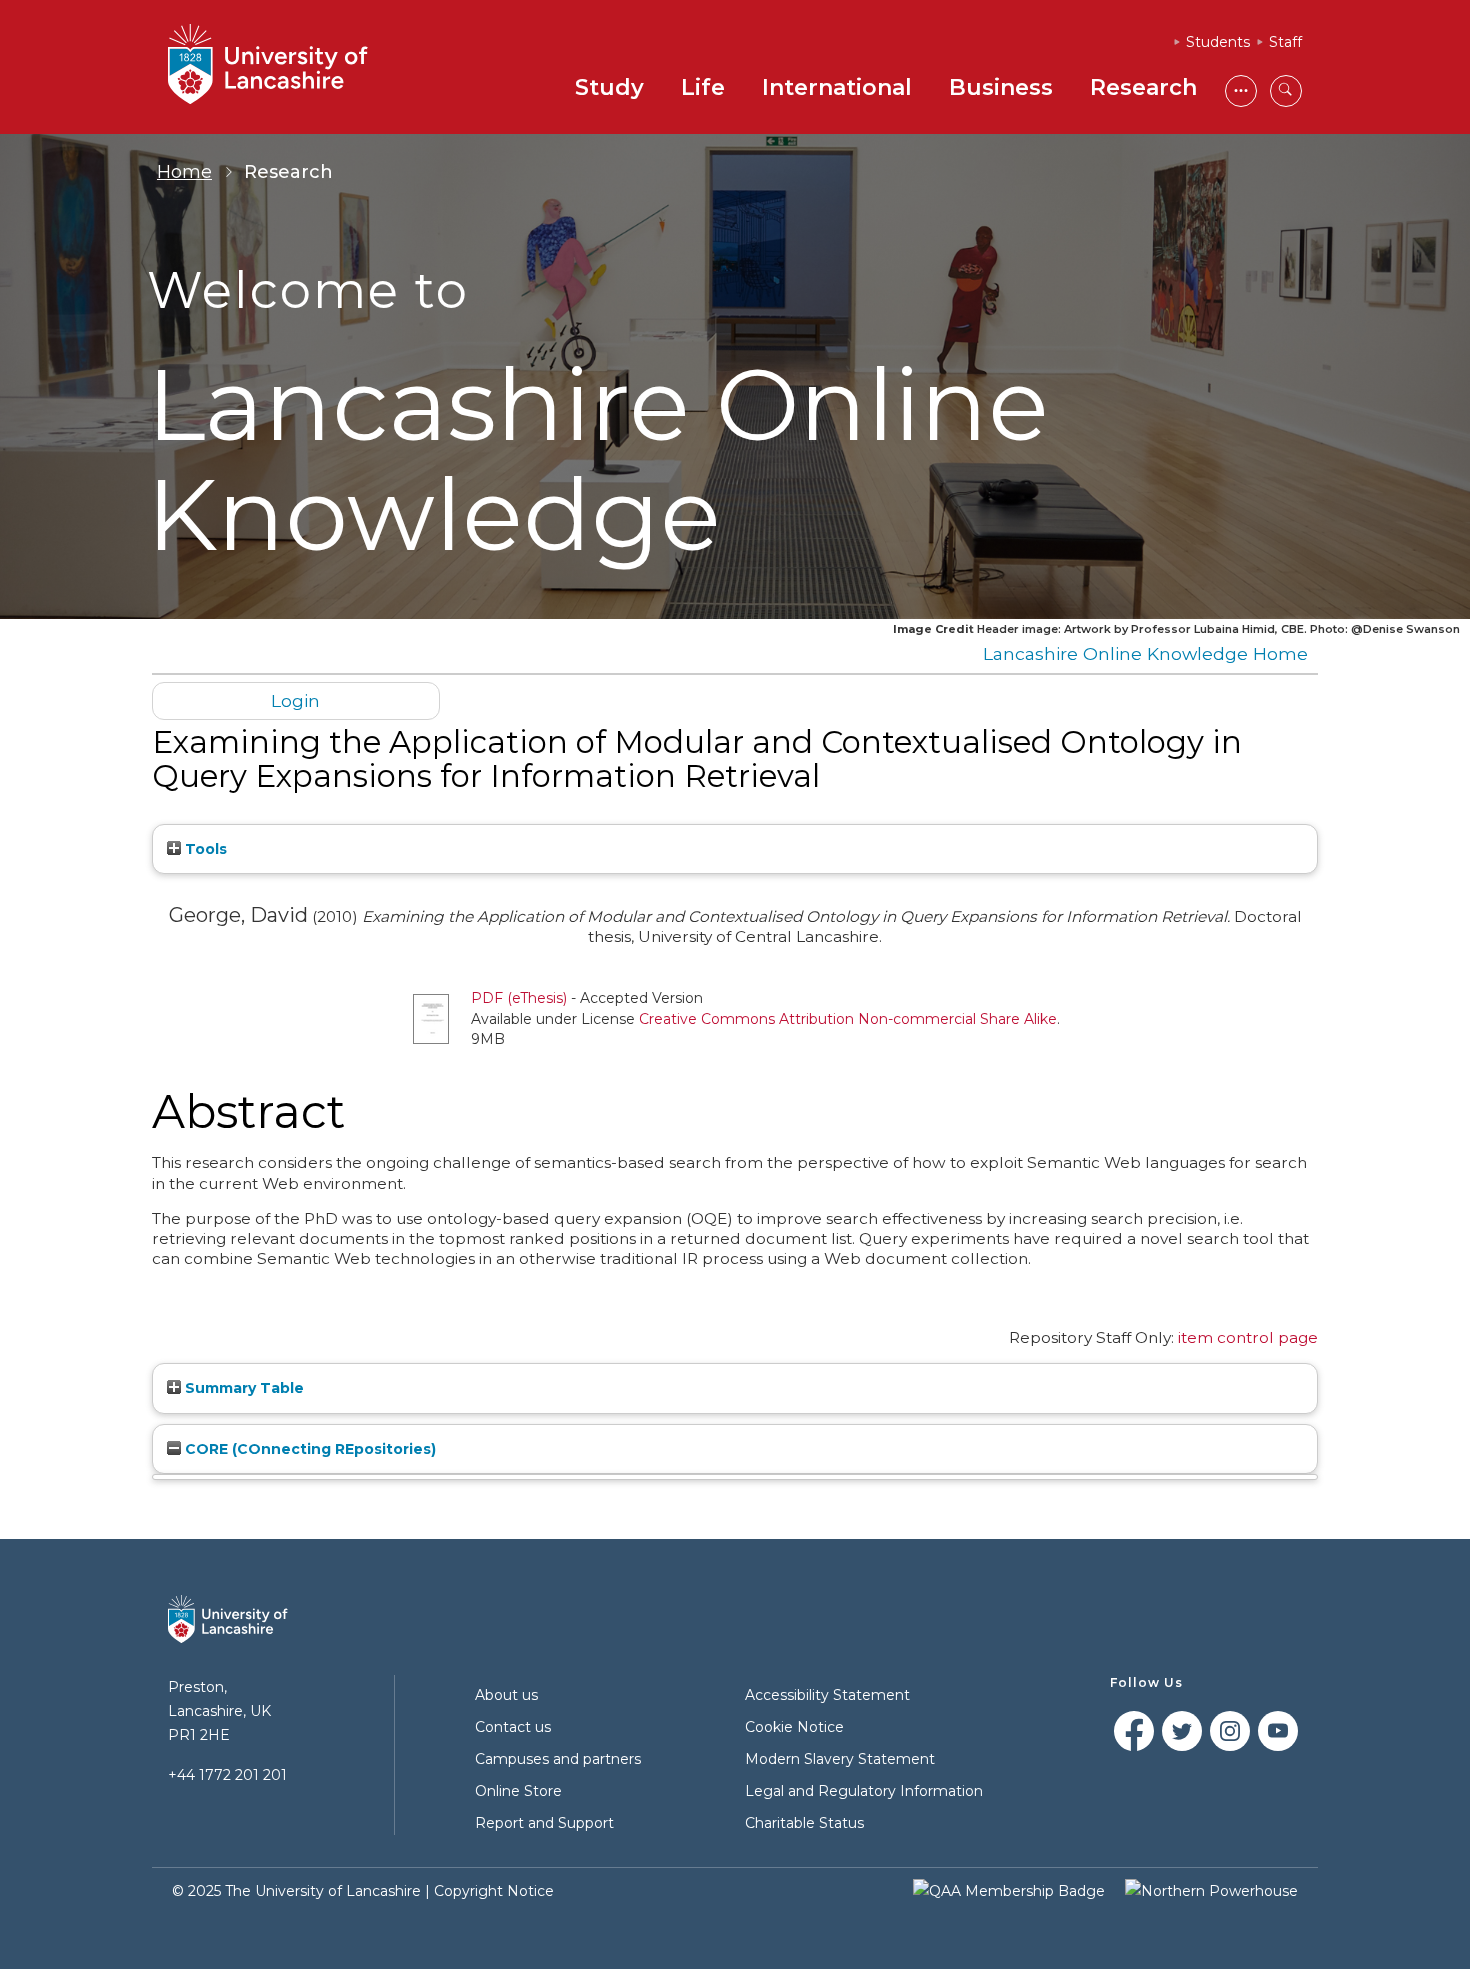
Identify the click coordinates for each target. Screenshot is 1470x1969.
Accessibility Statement (827, 1695)
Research (1143, 87)
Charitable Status (804, 1823)
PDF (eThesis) (519, 998)
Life (703, 87)
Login (295, 700)
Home (184, 172)
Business (1001, 87)
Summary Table (242, 1388)
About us (506, 1695)
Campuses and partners (558, 1759)
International (837, 87)
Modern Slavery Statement (840, 1759)
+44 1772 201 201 (227, 1775)
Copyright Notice (494, 1891)
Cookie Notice (794, 1727)
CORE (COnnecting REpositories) (308, 1449)
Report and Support (544, 1823)
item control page (1248, 1337)
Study (609, 87)
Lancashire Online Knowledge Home (1145, 653)
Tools (204, 849)
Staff (1285, 42)
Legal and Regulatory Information (864, 1791)
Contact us (513, 1727)
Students (1218, 42)
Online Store (518, 1791)
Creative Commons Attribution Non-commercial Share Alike (848, 1019)
